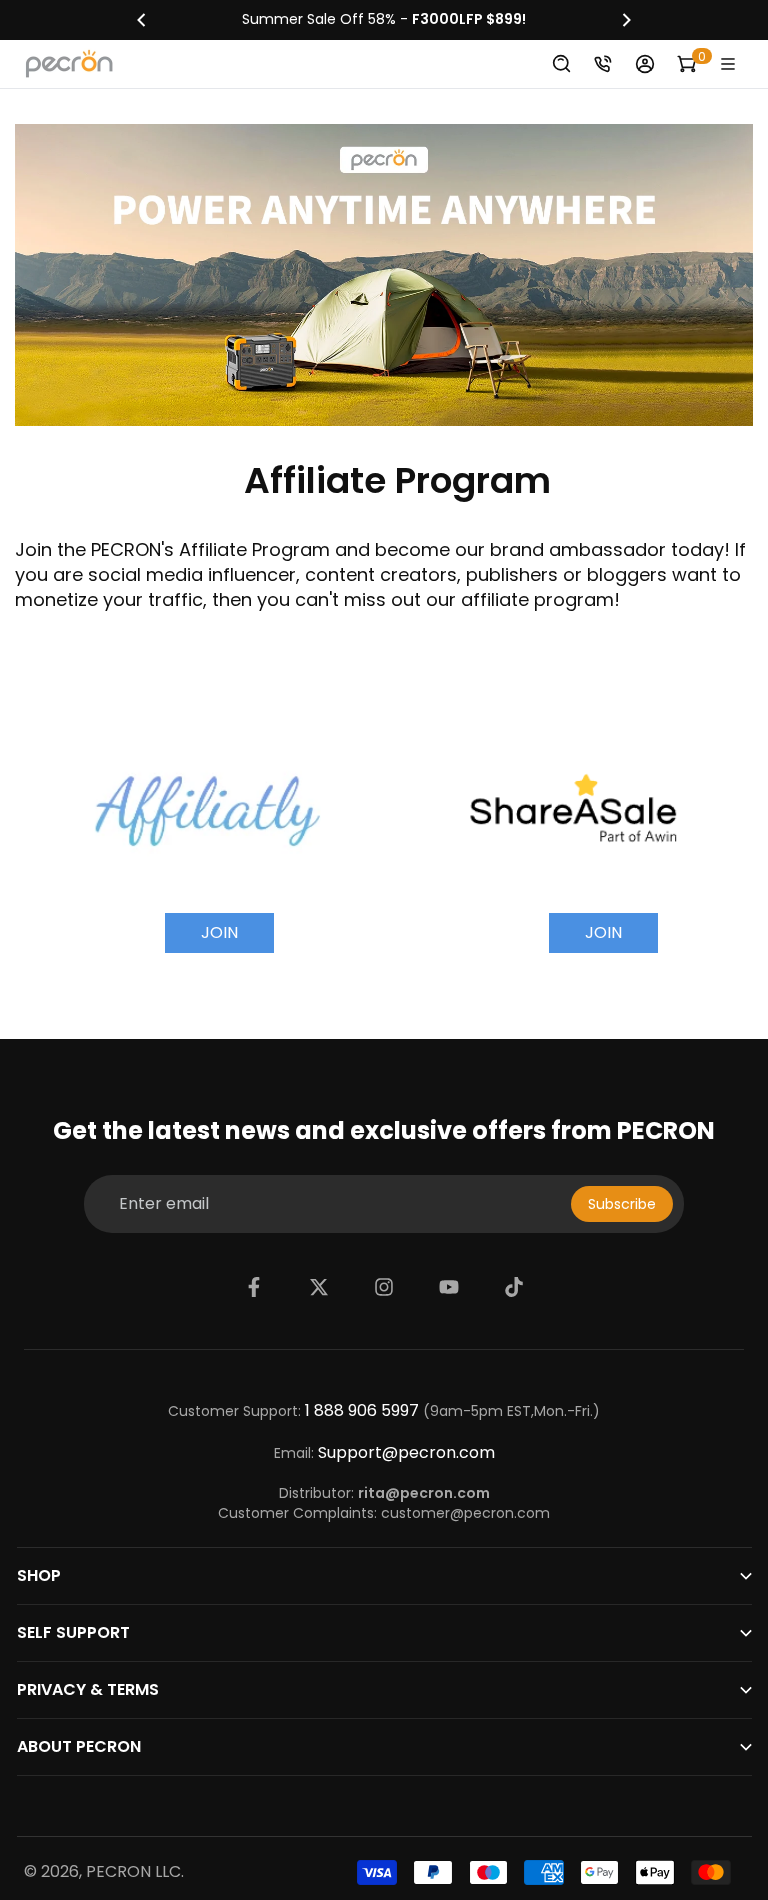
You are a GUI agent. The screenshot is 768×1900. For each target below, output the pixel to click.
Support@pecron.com (406, 1453)
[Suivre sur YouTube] (449, 1287)
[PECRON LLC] (384, 20)
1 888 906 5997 (362, 1411)
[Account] (645, 64)
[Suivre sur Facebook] (254, 1287)
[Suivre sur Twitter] (319, 1287)
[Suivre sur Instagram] (384, 1287)
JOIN (219, 932)
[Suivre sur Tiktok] (514, 1287)
